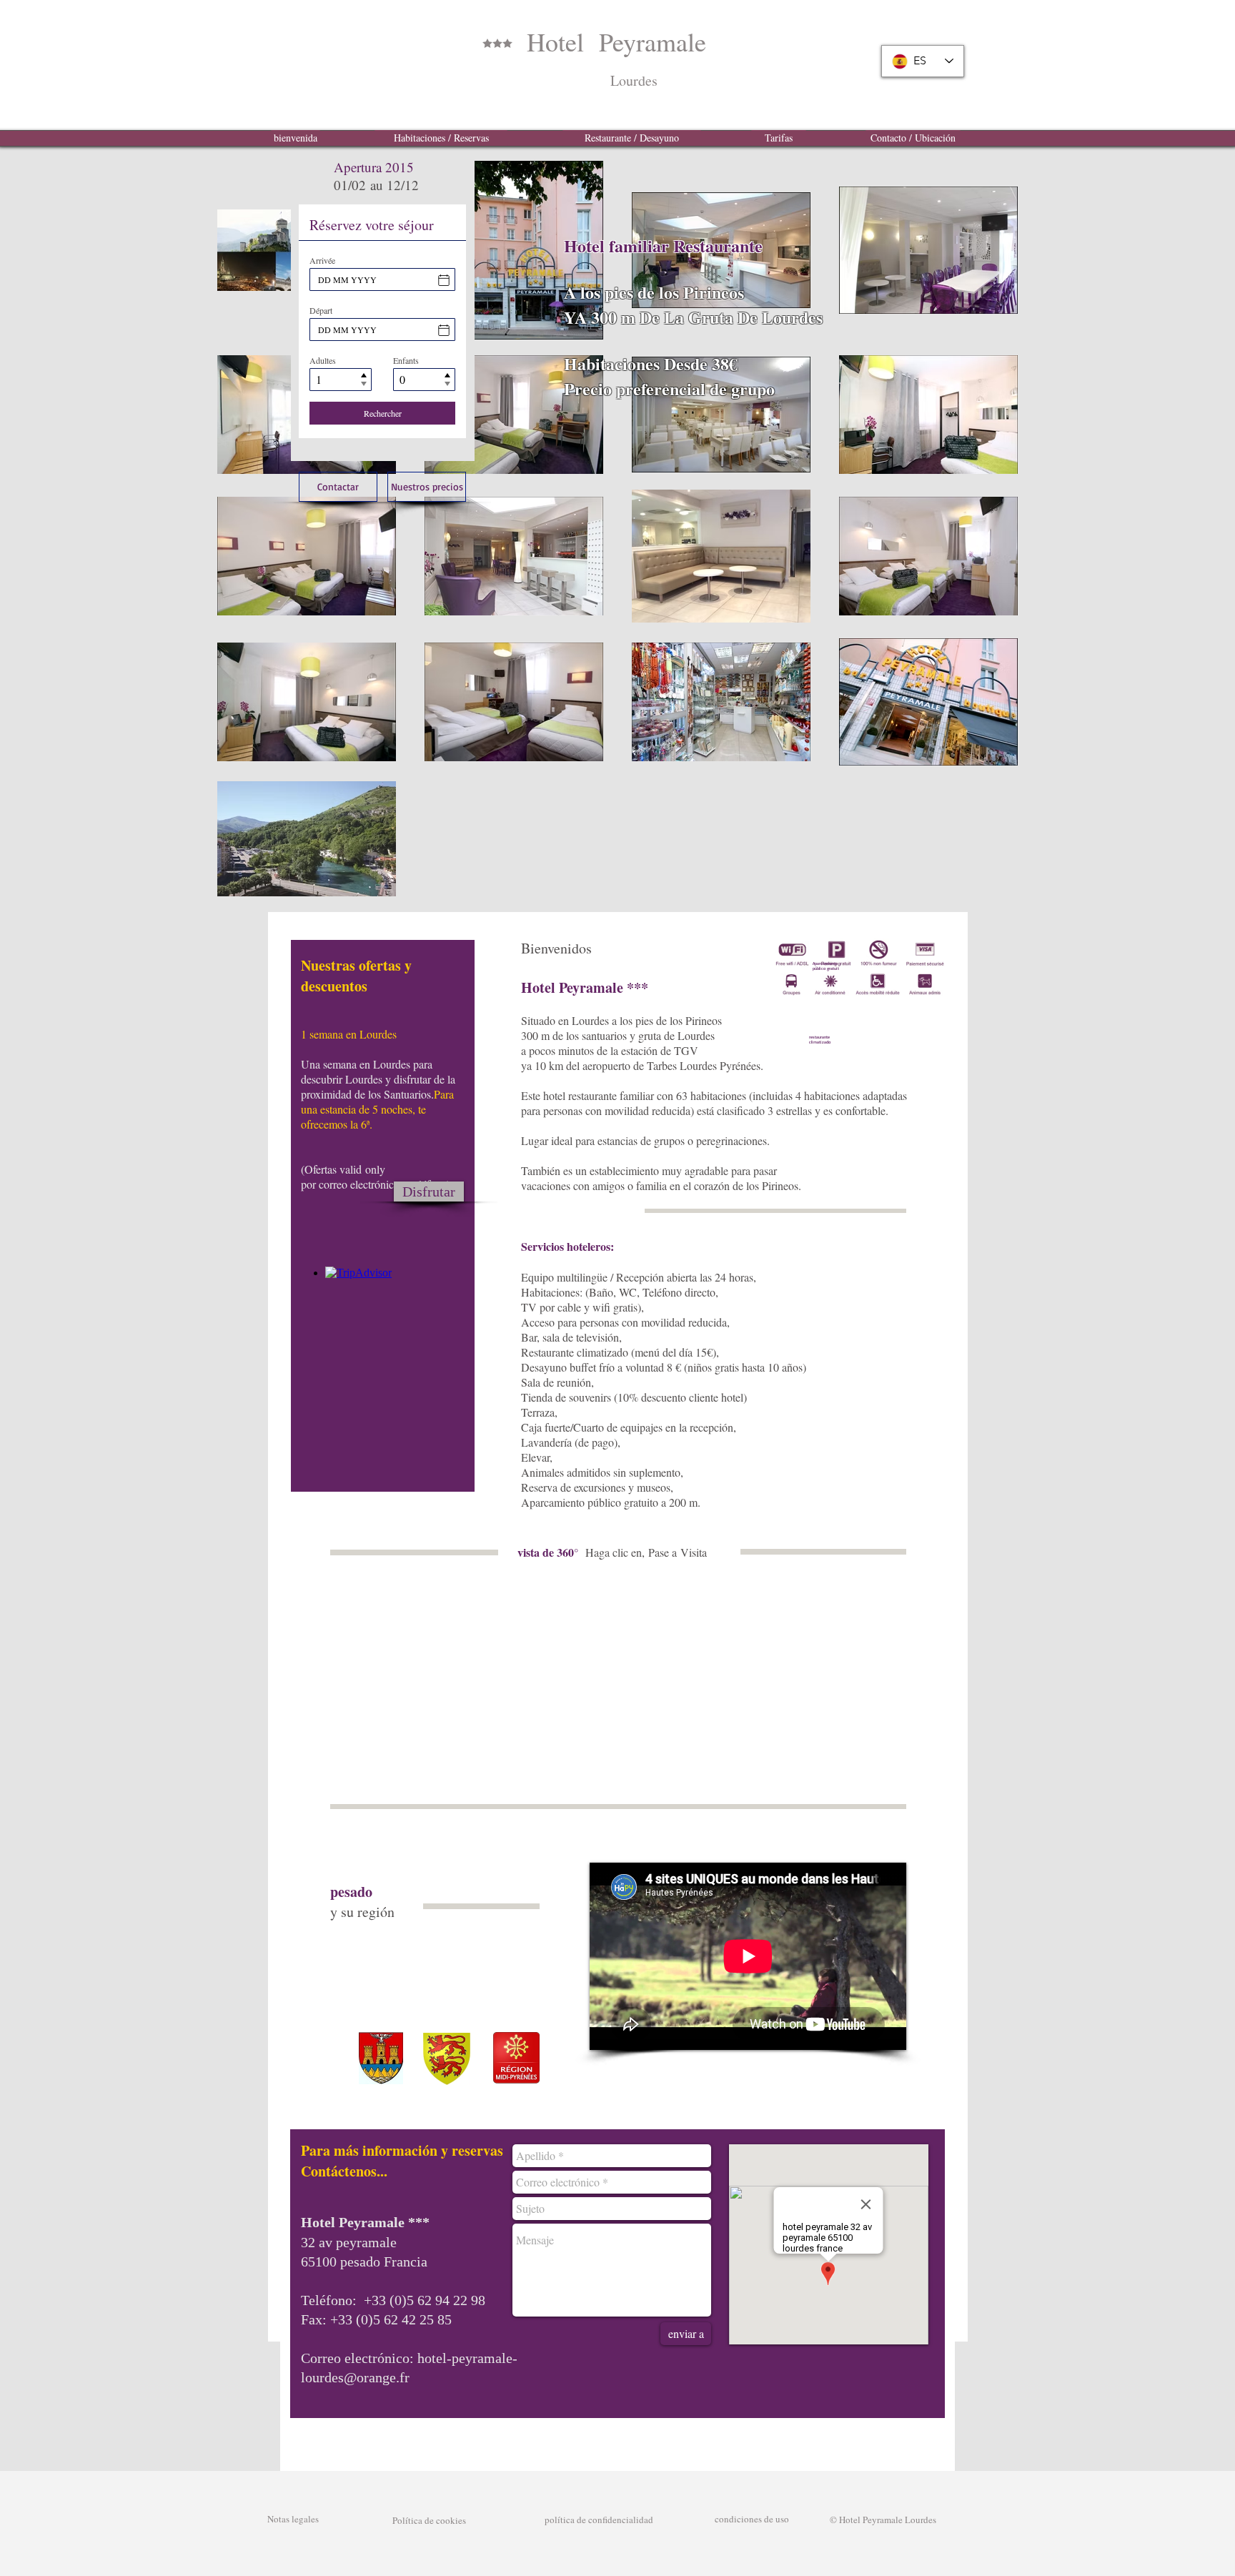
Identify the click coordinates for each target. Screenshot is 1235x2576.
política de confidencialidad (599, 2520)
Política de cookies (421, 2520)
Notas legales (293, 2519)
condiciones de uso (752, 2519)
